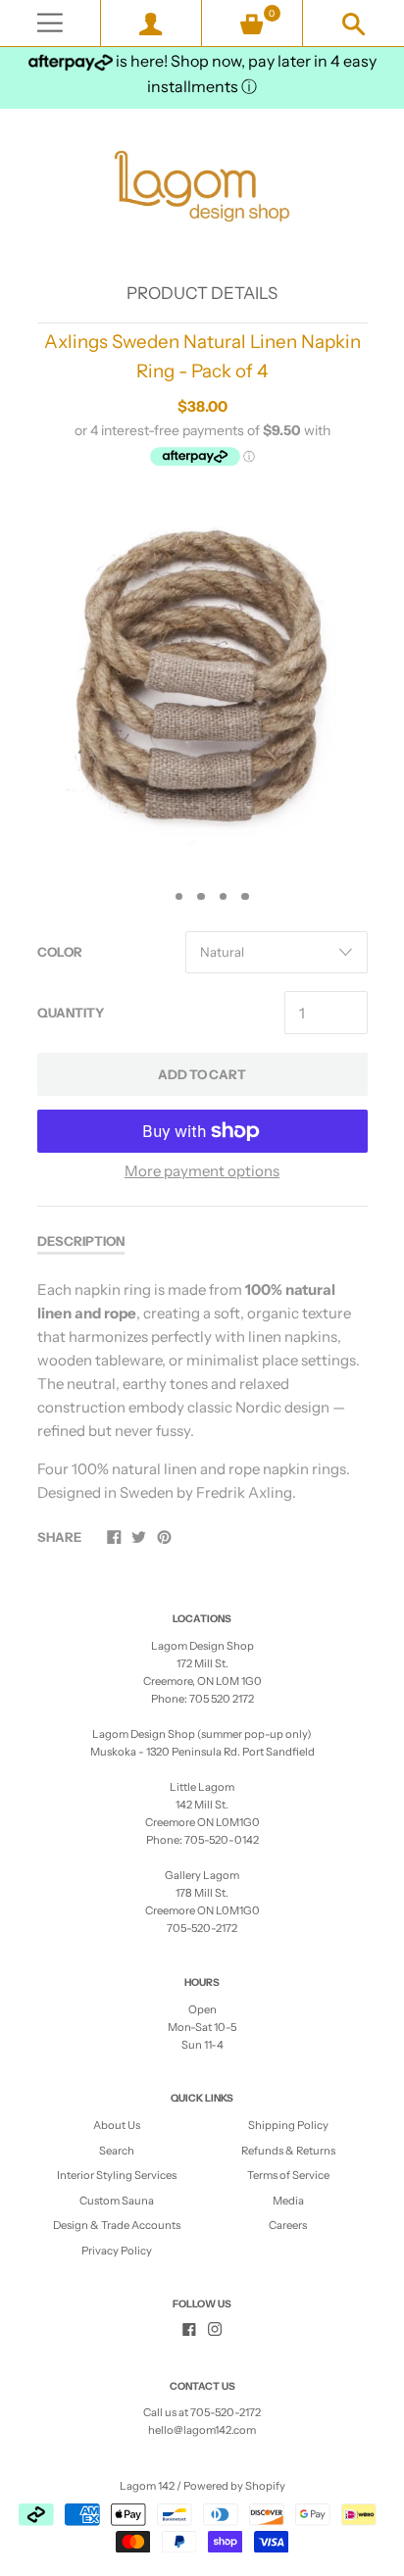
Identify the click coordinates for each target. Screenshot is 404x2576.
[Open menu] (50, 23)
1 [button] (157, 897)
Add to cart (202, 1074)
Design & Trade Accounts (117, 2225)
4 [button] (224, 897)
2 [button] (179, 897)
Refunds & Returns (288, 2151)
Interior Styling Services (117, 2175)
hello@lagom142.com (202, 2430)
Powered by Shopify (234, 2486)
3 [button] (201, 897)
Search (117, 2151)
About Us (117, 2125)
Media (288, 2201)
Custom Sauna (117, 2201)
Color (60, 952)
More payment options (202, 1171)
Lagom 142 (147, 2486)
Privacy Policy (117, 2251)
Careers (288, 2225)
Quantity (71, 1013)
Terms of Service (288, 2175)
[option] (202, 682)
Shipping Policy (288, 2125)
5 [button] (245, 897)
